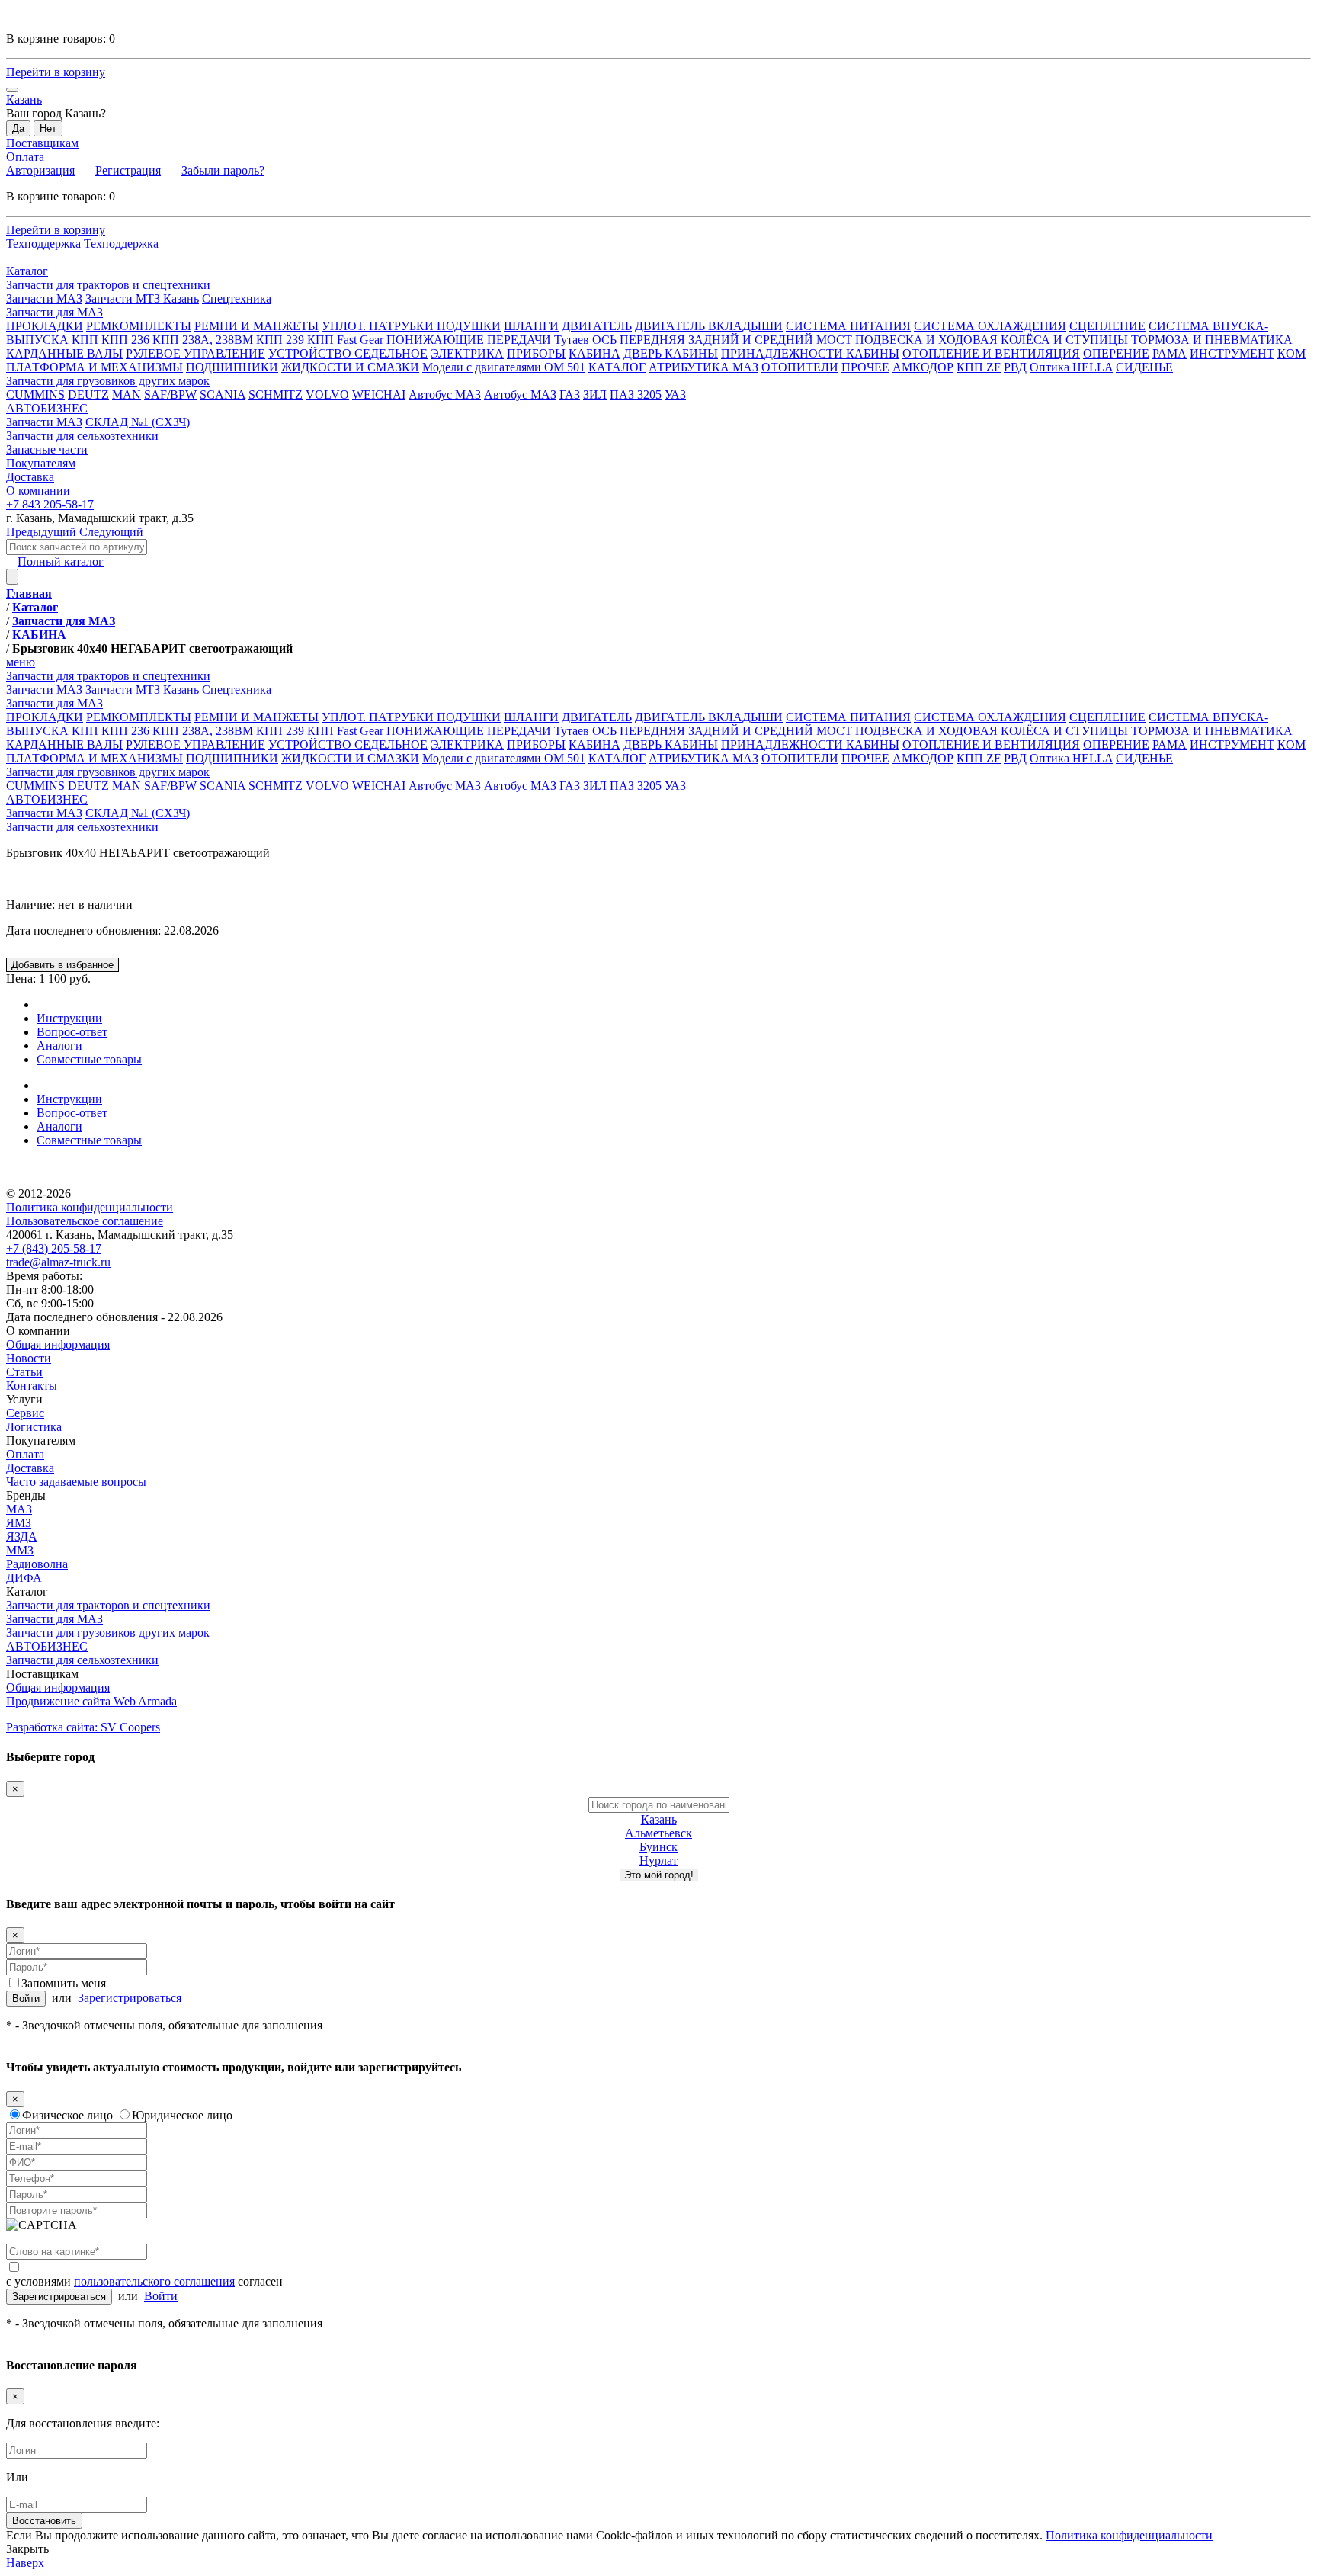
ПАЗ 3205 (636, 395)
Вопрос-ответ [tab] (72, 1032)
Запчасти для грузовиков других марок (108, 1633)
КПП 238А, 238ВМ (203, 340)
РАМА (1170, 353)
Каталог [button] (27, 271)
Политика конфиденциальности (90, 1207)
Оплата (25, 157)
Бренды (26, 1495)
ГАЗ (570, 395)
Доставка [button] (30, 477)
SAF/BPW (170, 395)
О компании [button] (38, 491)
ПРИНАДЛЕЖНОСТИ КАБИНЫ (810, 353)
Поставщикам (42, 143)
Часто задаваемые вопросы (76, 1482)
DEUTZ (88, 395)
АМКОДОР (923, 367)
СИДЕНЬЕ (1144, 367)
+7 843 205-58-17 (50, 504)
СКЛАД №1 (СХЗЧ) (138, 422)
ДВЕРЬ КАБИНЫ (671, 353)
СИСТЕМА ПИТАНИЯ (848, 326)
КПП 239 (280, 340)
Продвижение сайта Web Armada (91, 1701)
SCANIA (223, 395)
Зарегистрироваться (130, 1998)
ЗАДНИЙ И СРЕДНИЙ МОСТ (770, 340)
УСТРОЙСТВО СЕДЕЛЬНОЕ (348, 353)
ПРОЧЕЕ (865, 367)
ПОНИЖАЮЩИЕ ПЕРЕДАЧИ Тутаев (488, 340)
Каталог (27, 1591)
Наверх (25, 2563)
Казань (659, 1819)
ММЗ (20, 1550)
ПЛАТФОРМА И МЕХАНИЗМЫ (95, 367)
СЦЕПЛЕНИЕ (1107, 326)
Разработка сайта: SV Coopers (83, 1727)
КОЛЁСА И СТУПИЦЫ (1064, 340)
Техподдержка (43, 244)
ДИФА (24, 1578)
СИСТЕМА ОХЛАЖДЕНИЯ (990, 326)
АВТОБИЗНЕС (47, 1646)
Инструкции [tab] (69, 1018)
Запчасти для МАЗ (54, 1619)
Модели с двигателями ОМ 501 (504, 367)
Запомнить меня (64, 1983)
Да (18, 128)
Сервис (25, 1413)
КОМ (1291, 353)
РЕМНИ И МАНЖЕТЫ (256, 326)
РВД (1015, 367)
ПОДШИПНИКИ (232, 367)
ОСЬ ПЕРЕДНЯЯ (639, 340)
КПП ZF (979, 367)
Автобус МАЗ (445, 395)
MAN (127, 395)
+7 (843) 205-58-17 (54, 1248)
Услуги (24, 1399)
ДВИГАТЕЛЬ (597, 326)
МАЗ (19, 1509)
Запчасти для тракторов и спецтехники (108, 1605)
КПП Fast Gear (345, 340)
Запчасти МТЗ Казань (142, 298)
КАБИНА (594, 353)
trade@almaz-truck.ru (58, 1262)
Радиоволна (37, 1564)
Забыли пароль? (223, 170)
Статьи (24, 1372)
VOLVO (327, 395)
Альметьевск (658, 1833)
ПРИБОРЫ (536, 353)
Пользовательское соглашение (85, 1221)
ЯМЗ (19, 1523)
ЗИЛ (595, 395)
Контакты (32, 1386)
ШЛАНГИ (531, 326)
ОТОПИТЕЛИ (800, 367)
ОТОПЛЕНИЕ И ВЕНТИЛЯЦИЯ (991, 353)
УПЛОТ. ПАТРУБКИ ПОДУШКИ (411, 326)
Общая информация (58, 1344)
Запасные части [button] (47, 449)
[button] (658, 285)
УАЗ (675, 395)
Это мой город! (659, 1875)
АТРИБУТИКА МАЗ (703, 367)
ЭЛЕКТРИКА (467, 353)
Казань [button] (24, 99)
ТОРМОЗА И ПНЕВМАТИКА (1212, 340)
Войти (26, 1999)
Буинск (658, 1847)
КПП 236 (125, 340)
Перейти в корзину (56, 72)
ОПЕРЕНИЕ (1116, 353)
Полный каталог (61, 561)
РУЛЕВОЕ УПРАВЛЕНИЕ (195, 353)
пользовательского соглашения (154, 2281)
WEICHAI (379, 395)
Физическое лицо (67, 2115)
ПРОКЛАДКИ (45, 326)
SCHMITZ (276, 395)
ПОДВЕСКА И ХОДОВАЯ (926, 340)
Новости (29, 1358)
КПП (85, 340)
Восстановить (44, 2521)
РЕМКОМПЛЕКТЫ (139, 326)
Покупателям (41, 1440)
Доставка (30, 1468)
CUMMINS (35, 395)
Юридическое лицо (182, 2115)
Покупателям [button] (41, 463)
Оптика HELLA (1071, 367)
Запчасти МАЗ (44, 298)
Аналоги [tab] (59, 1046)
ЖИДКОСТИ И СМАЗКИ (350, 367)
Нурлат (658, 1861)
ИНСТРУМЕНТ (1232, 353)
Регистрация (128, 170)
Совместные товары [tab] (89, 1059)
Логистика (34, 1427)
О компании (38, 1331)
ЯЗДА (22, 1537)
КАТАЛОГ (617, 367)
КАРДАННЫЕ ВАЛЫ (64, 353)
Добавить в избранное (62, 965)
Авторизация (40, 170)
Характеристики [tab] (80, 1004)
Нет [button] (48, 128)
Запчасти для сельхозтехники (82, 827)
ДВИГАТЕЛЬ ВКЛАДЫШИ (709, 326)
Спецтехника (237, 298)
